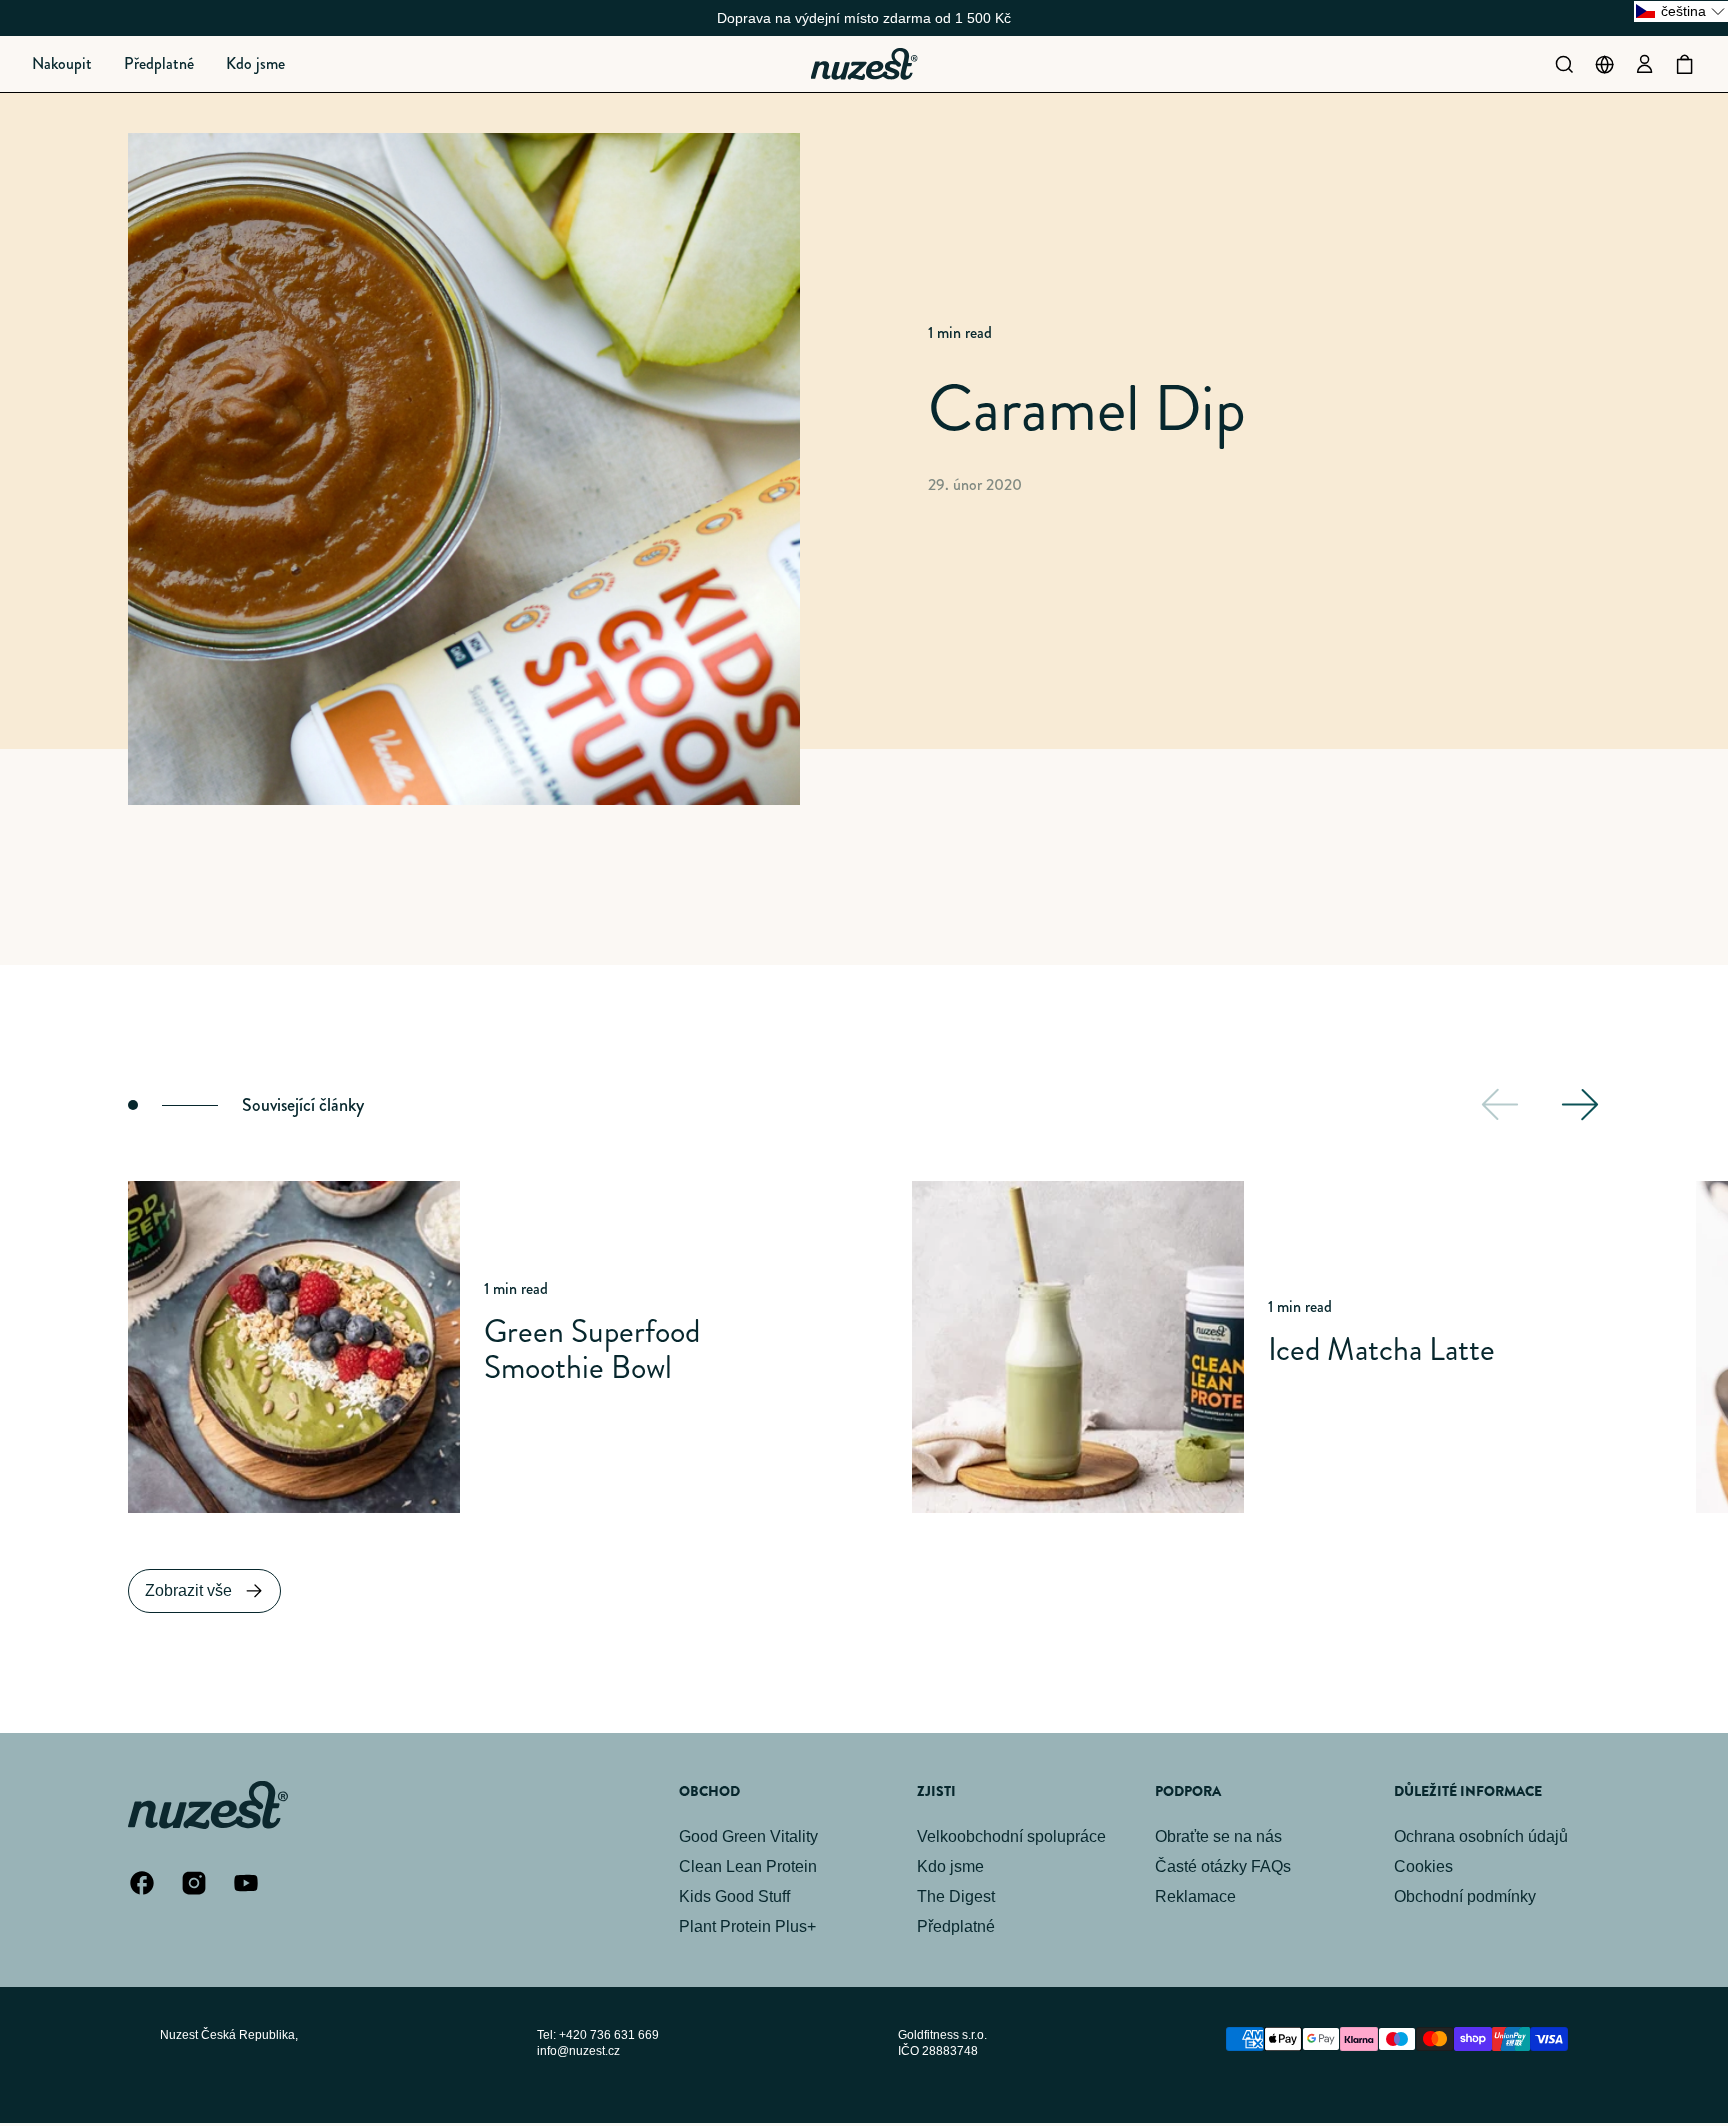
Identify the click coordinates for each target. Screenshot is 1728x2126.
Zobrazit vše (188, 1590)
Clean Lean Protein (748, 1866)
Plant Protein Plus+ (747, 1926)
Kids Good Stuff (734, 1896)
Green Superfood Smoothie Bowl (592, 1349)
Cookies (1423, 1866)
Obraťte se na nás (1218, 1836)
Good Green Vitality (748, 1836)
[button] (62, 64)
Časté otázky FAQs (1223, 1866)
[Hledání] (1564, 64)
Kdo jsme (950, 1866)
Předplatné (956, 1926)
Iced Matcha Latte (1381, 1349)
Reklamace (1195, 1896)
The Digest (956, 1896)
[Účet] (1644, 64)
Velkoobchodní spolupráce (1011, 1836)
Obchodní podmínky (1465, 1896)
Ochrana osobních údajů (1481, 1836)
